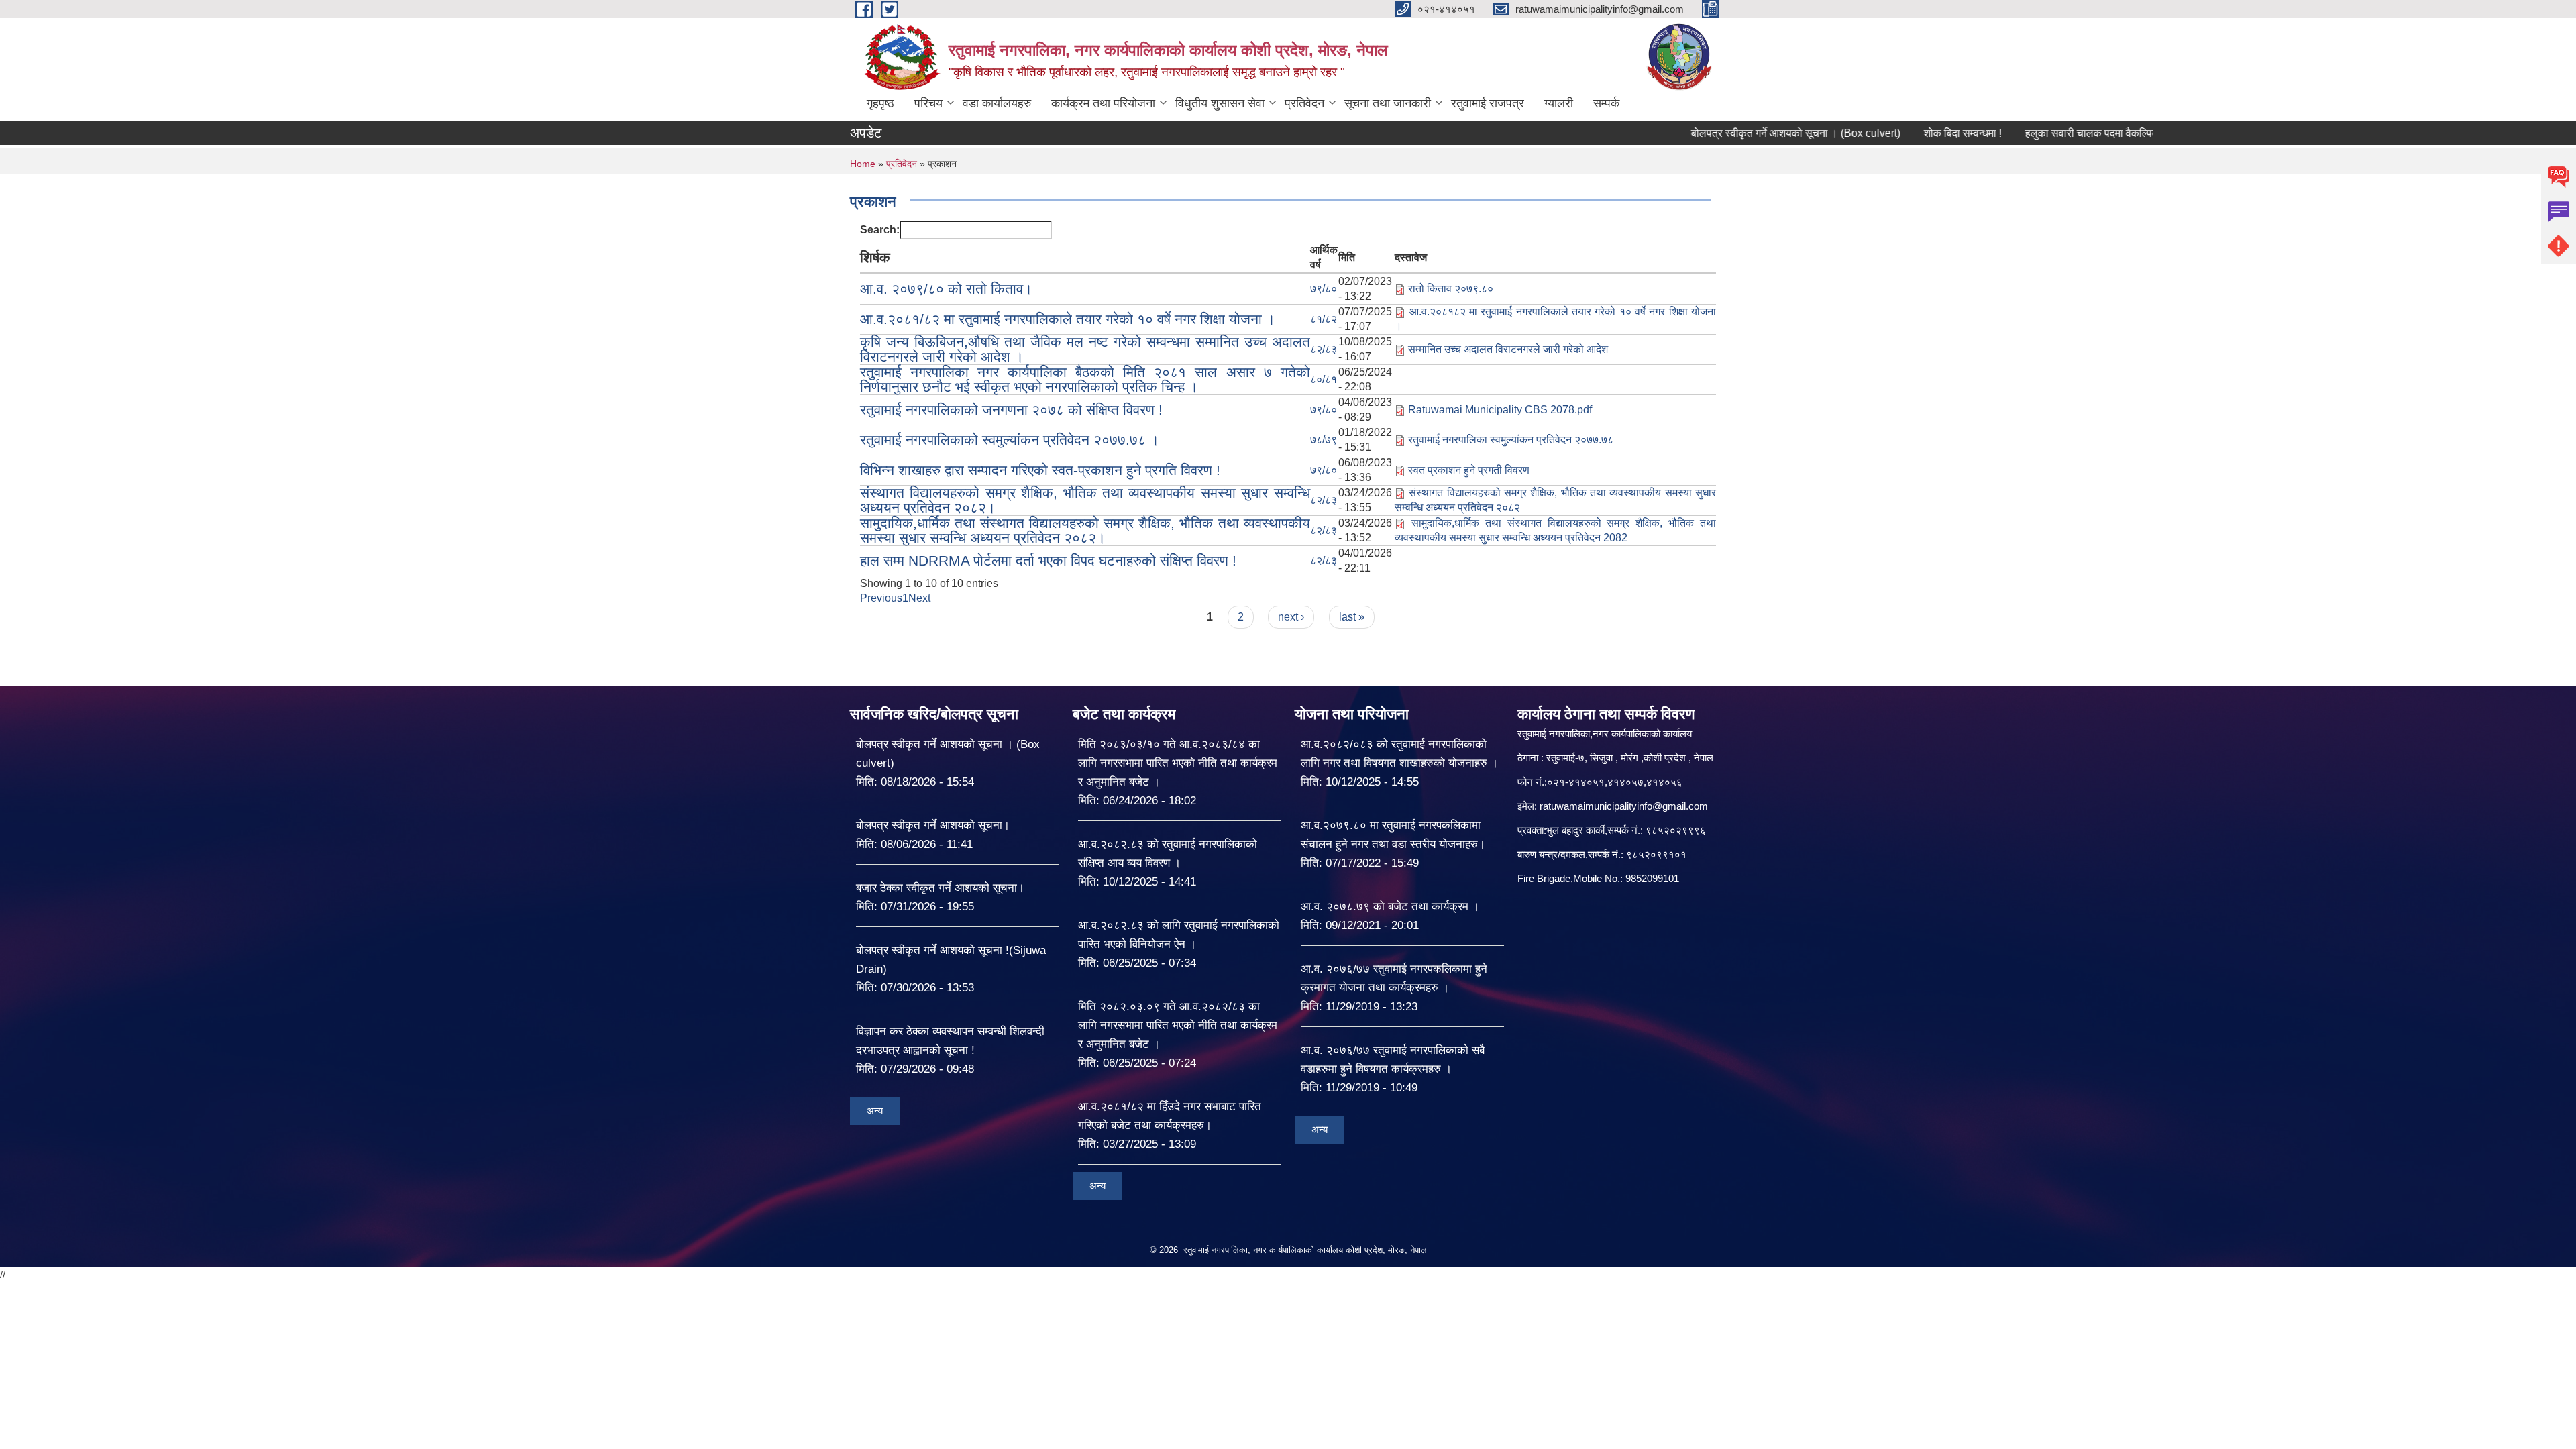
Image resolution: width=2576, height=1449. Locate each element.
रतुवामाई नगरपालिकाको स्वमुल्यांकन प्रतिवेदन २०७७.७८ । (1010, 440)
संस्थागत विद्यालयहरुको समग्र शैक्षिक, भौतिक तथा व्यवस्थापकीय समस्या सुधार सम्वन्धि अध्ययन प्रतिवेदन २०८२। (1085, 500)
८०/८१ (1324, 379)
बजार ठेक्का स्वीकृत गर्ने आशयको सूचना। (940, 888)
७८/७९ (1324, 440)
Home (863, 164)
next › (1291, 617)
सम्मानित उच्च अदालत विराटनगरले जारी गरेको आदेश (1508, 349)
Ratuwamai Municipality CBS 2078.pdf (1500, 410)
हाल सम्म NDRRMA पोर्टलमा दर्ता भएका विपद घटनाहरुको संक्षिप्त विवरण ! (1048, 560)
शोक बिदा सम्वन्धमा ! (1908, 133)
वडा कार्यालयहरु (997, 103)
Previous (881, 598)
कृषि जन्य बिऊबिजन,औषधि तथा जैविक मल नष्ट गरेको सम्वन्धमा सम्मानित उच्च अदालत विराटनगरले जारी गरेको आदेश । (1085, 349)
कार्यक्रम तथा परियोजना (1103, 103)
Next (919, 598)
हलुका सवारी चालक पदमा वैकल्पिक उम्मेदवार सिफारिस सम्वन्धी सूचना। (2106, 133)
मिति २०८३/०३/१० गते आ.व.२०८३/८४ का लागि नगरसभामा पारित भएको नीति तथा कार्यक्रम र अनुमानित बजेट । (1178, 763)
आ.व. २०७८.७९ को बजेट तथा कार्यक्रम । (1390, 907)
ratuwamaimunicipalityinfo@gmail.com (1624, 806)
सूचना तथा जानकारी (1388, 103)
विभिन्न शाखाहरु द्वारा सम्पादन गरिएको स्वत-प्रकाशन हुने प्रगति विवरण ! (1040, 470)
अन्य (875, 1111)
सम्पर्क (1606, 103)
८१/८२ (1324, 319)
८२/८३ (1324, 349)
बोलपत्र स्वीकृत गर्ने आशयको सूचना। (933, 825)
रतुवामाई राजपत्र (1488, 103)
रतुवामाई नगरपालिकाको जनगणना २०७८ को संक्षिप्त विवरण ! (1011, 410)
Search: (880, 230)
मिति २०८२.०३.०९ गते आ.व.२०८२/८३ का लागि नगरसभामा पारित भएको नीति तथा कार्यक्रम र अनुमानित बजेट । (1178, 1025)
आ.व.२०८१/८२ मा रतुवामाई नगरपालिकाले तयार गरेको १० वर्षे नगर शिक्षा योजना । (1068, 319)
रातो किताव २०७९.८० (1451, 289)
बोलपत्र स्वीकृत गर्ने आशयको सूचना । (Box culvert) (1741, 133)
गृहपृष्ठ (880, 103)
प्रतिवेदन (1304, 103)
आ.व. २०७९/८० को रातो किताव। (946, 289)
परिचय (928, 103)
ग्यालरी (1559, 103)
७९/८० (1324, 289)
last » (1352, 617)
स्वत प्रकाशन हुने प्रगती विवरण (1469, 470)
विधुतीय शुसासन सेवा (1220, 103)
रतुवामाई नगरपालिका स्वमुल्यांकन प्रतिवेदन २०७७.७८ (1511, 440)
